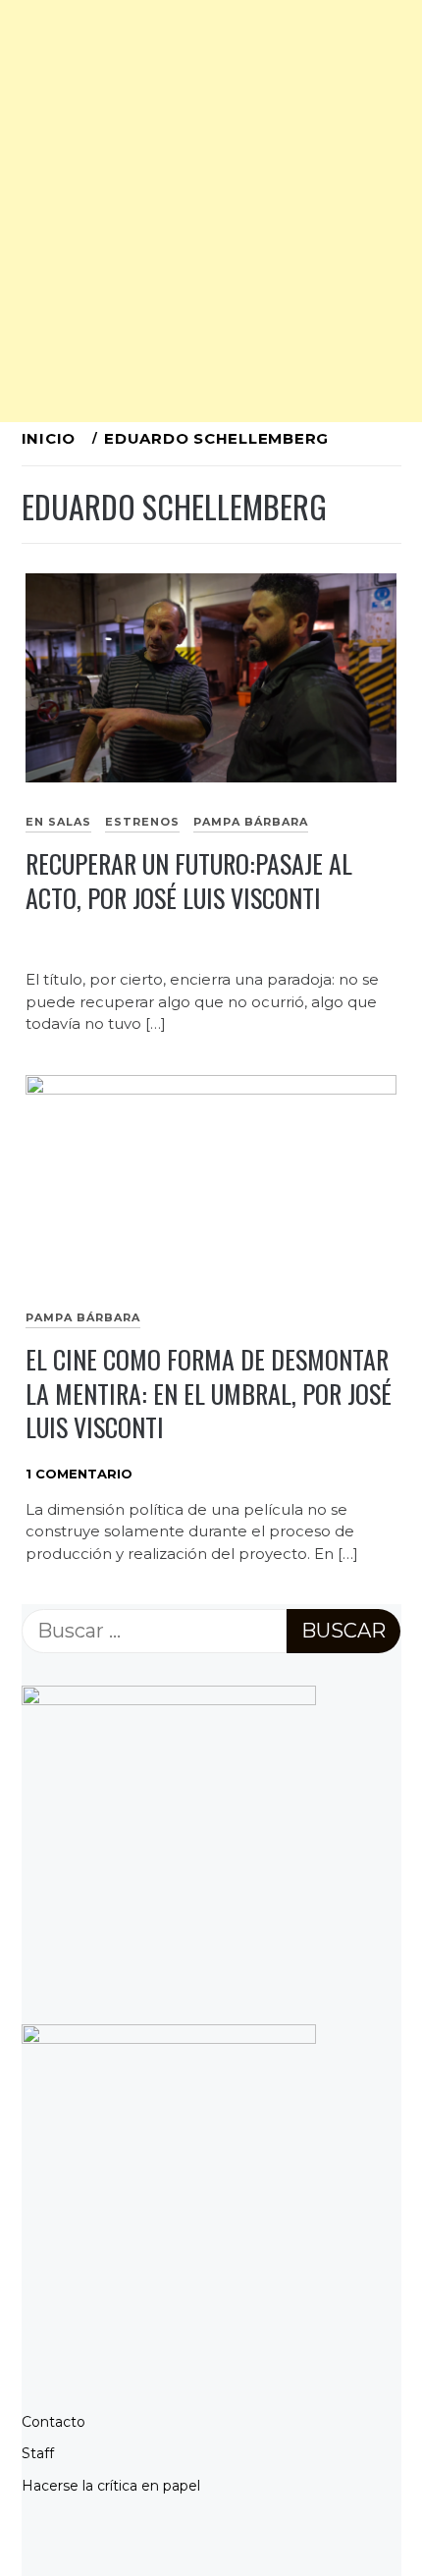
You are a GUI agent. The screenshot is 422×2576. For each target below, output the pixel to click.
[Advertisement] (211, 211)
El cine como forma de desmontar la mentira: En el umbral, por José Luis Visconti (209, 1393)
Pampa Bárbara (251, 822)
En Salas (58, 822)
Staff (38, 2453)
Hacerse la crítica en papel (111, 2486)
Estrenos (142, 822)
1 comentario (79, 1474)
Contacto (53, 2422)
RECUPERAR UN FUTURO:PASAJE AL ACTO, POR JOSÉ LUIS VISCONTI (189, 881)
